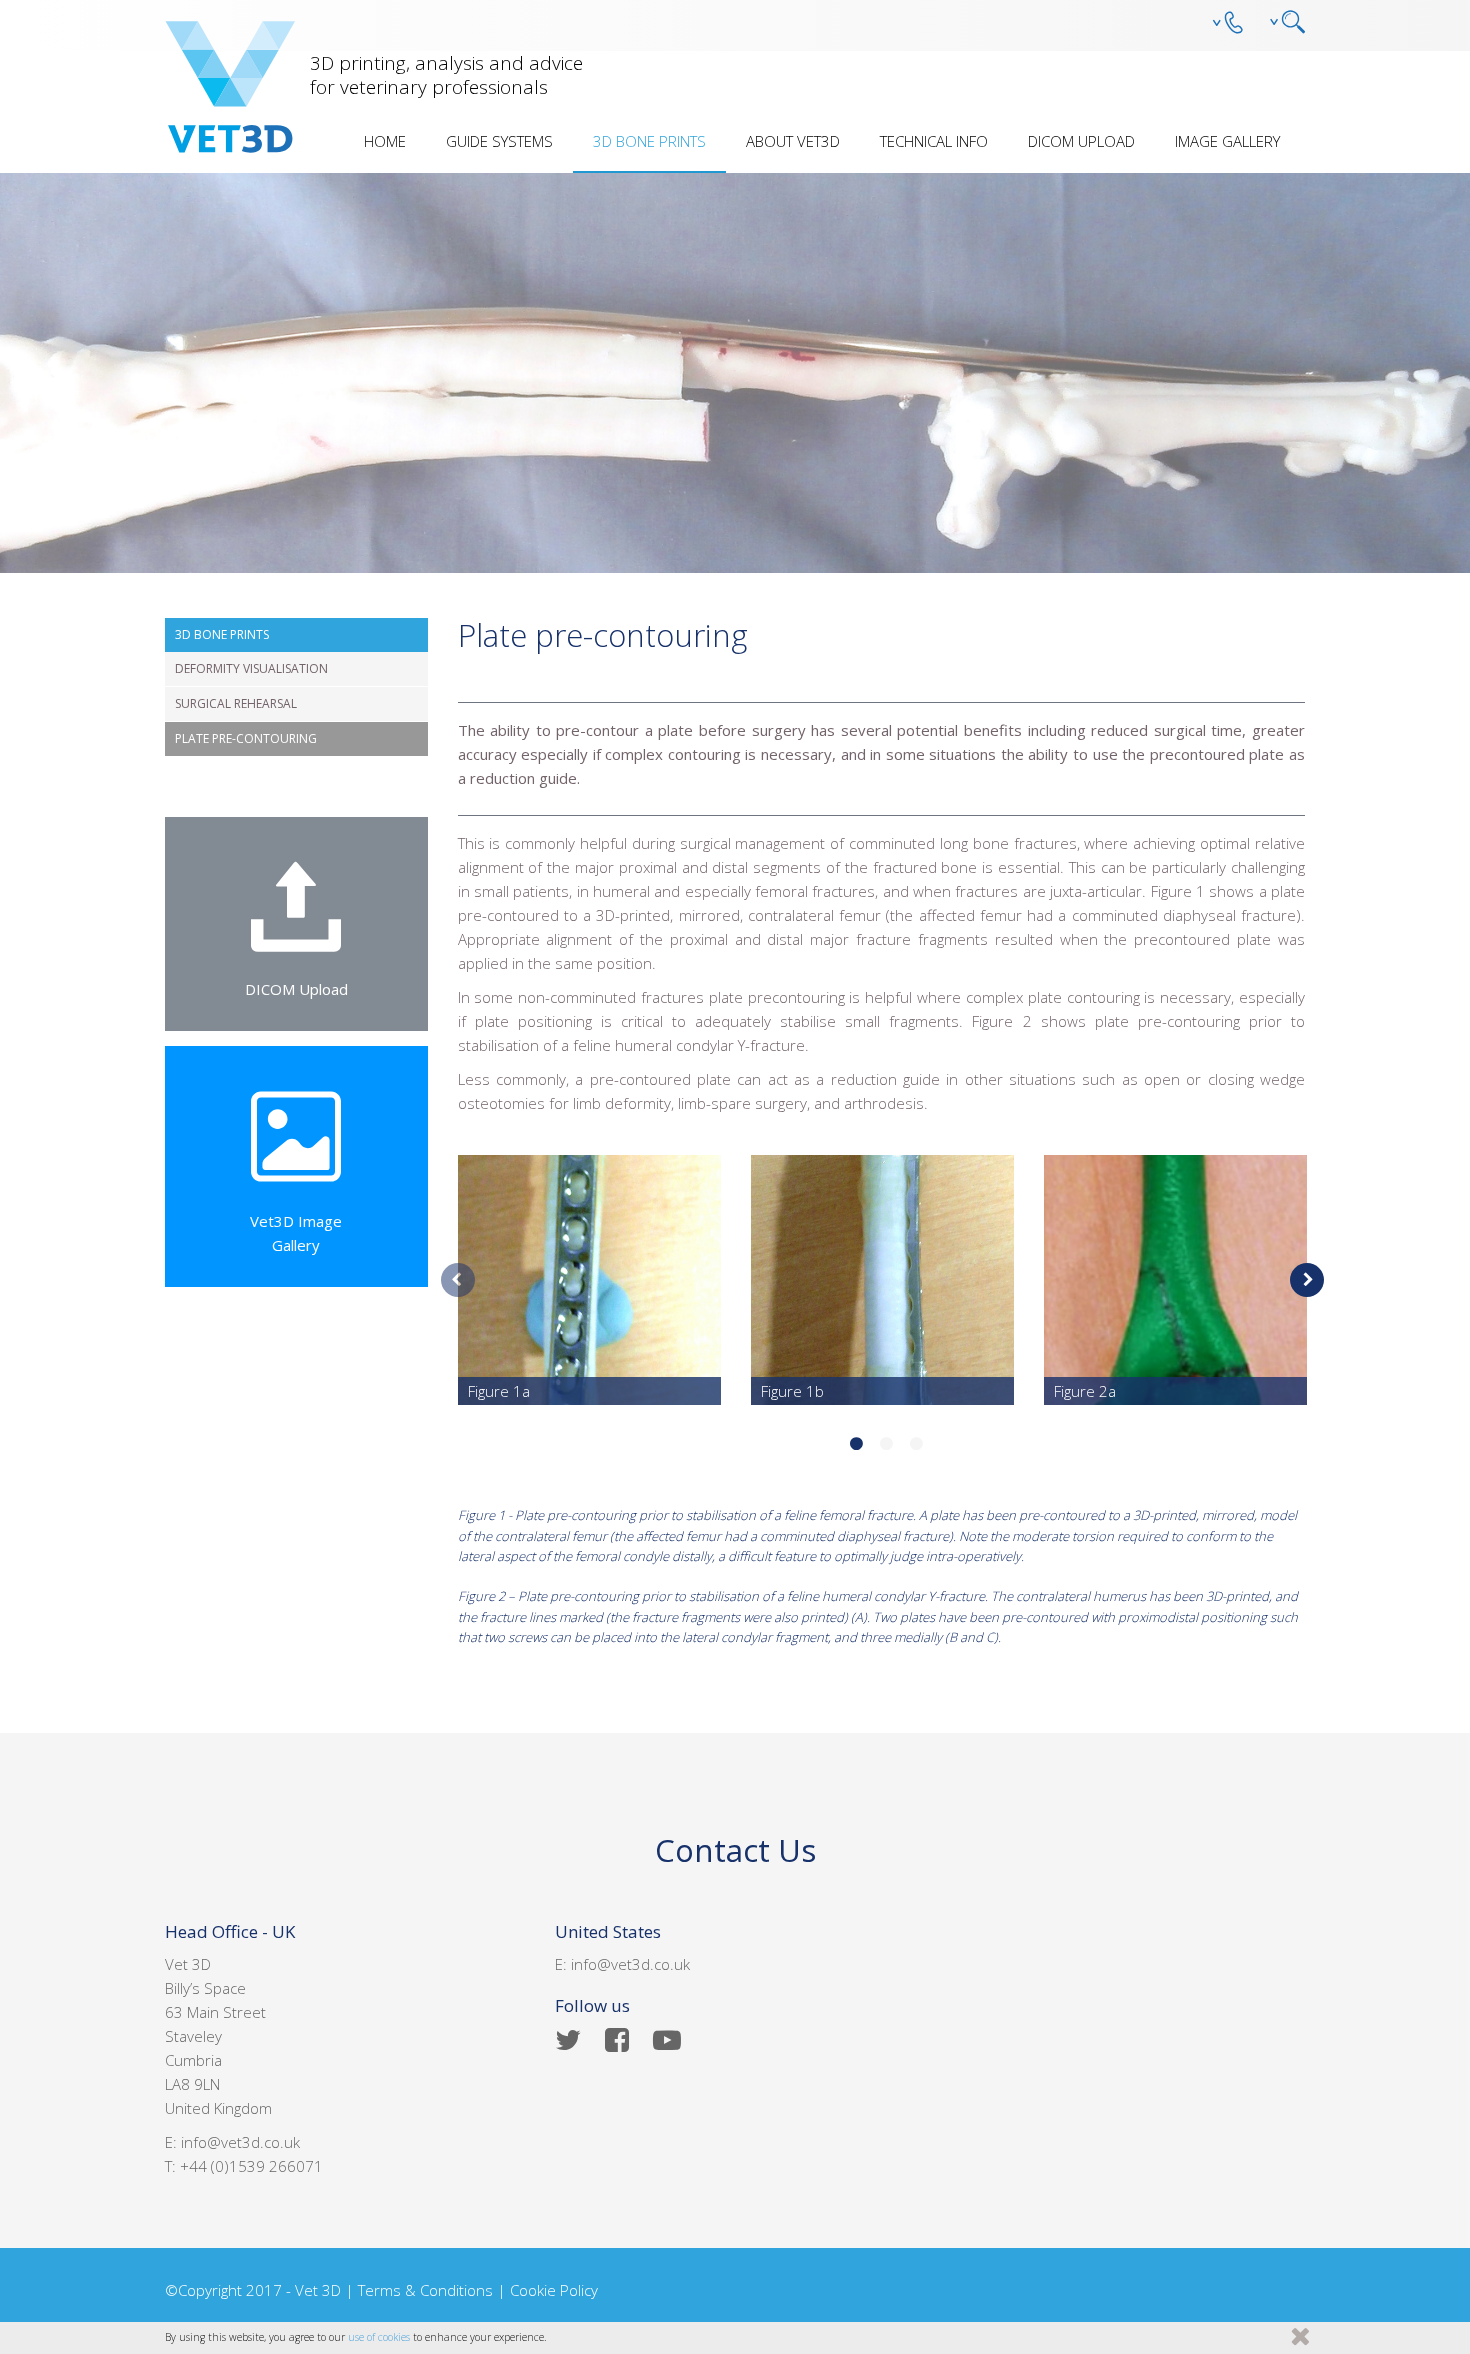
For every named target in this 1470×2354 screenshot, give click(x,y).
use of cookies (379, 2337)
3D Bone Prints (649, 141)
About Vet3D (793, 141)
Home (385, 141)
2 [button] (886, 1445)
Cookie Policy (554, 2290)
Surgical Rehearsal (236, 703)
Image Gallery (1227, 141)
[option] (589, 1280)
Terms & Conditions (425, 2290)
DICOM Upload (1081, 141)
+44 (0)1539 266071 (251, 2166)
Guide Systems (499, 141)
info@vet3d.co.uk (240, 2142)
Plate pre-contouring (246, 738)
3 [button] (916, 1445)
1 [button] (856, 1445)
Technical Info (934, 141)
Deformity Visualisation (251, 668)
